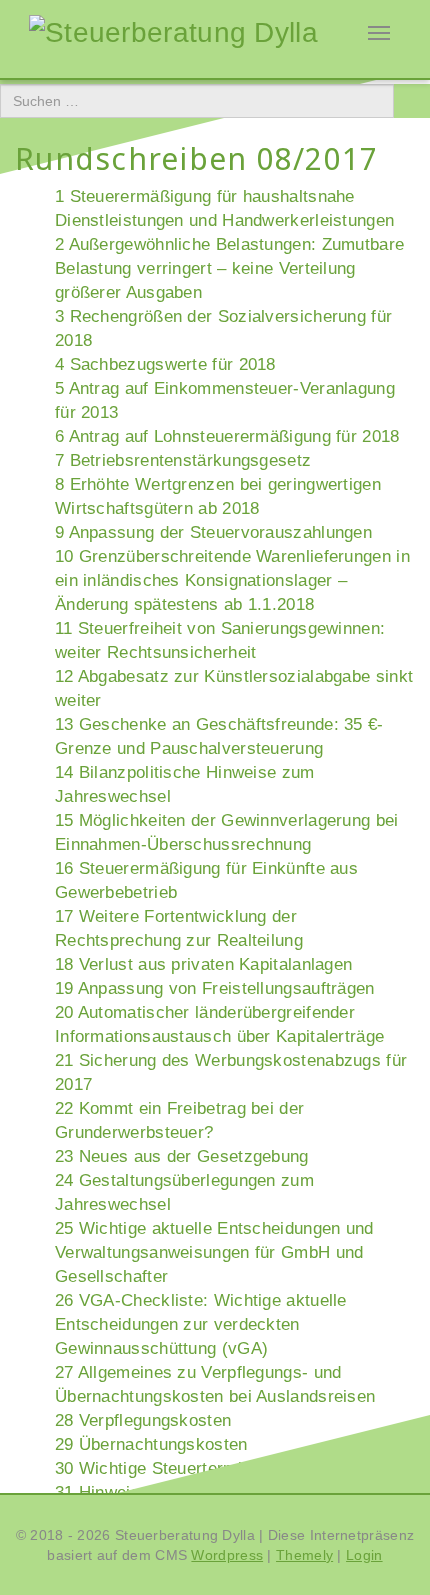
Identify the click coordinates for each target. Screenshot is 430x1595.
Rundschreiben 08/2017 (196, 158)
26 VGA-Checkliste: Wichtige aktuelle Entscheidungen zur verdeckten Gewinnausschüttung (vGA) (201, 1324)
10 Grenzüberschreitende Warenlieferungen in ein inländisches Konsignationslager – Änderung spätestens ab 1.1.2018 (232, 580)
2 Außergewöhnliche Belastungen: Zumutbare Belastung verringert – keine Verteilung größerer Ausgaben (229, 268)
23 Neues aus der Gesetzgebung (182, 1156)
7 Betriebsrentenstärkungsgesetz (183, 460)
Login (364, 1555)
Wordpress (227, 1555)
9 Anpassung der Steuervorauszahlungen (213, 532)
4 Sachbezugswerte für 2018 (165, 364)
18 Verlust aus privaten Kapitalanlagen (203, 964)
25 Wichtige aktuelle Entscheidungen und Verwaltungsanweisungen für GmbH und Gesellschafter (214, 1252)
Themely (304, 1555)
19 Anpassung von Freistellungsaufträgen (215, 988)
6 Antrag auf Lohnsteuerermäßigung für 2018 (227, 436)
